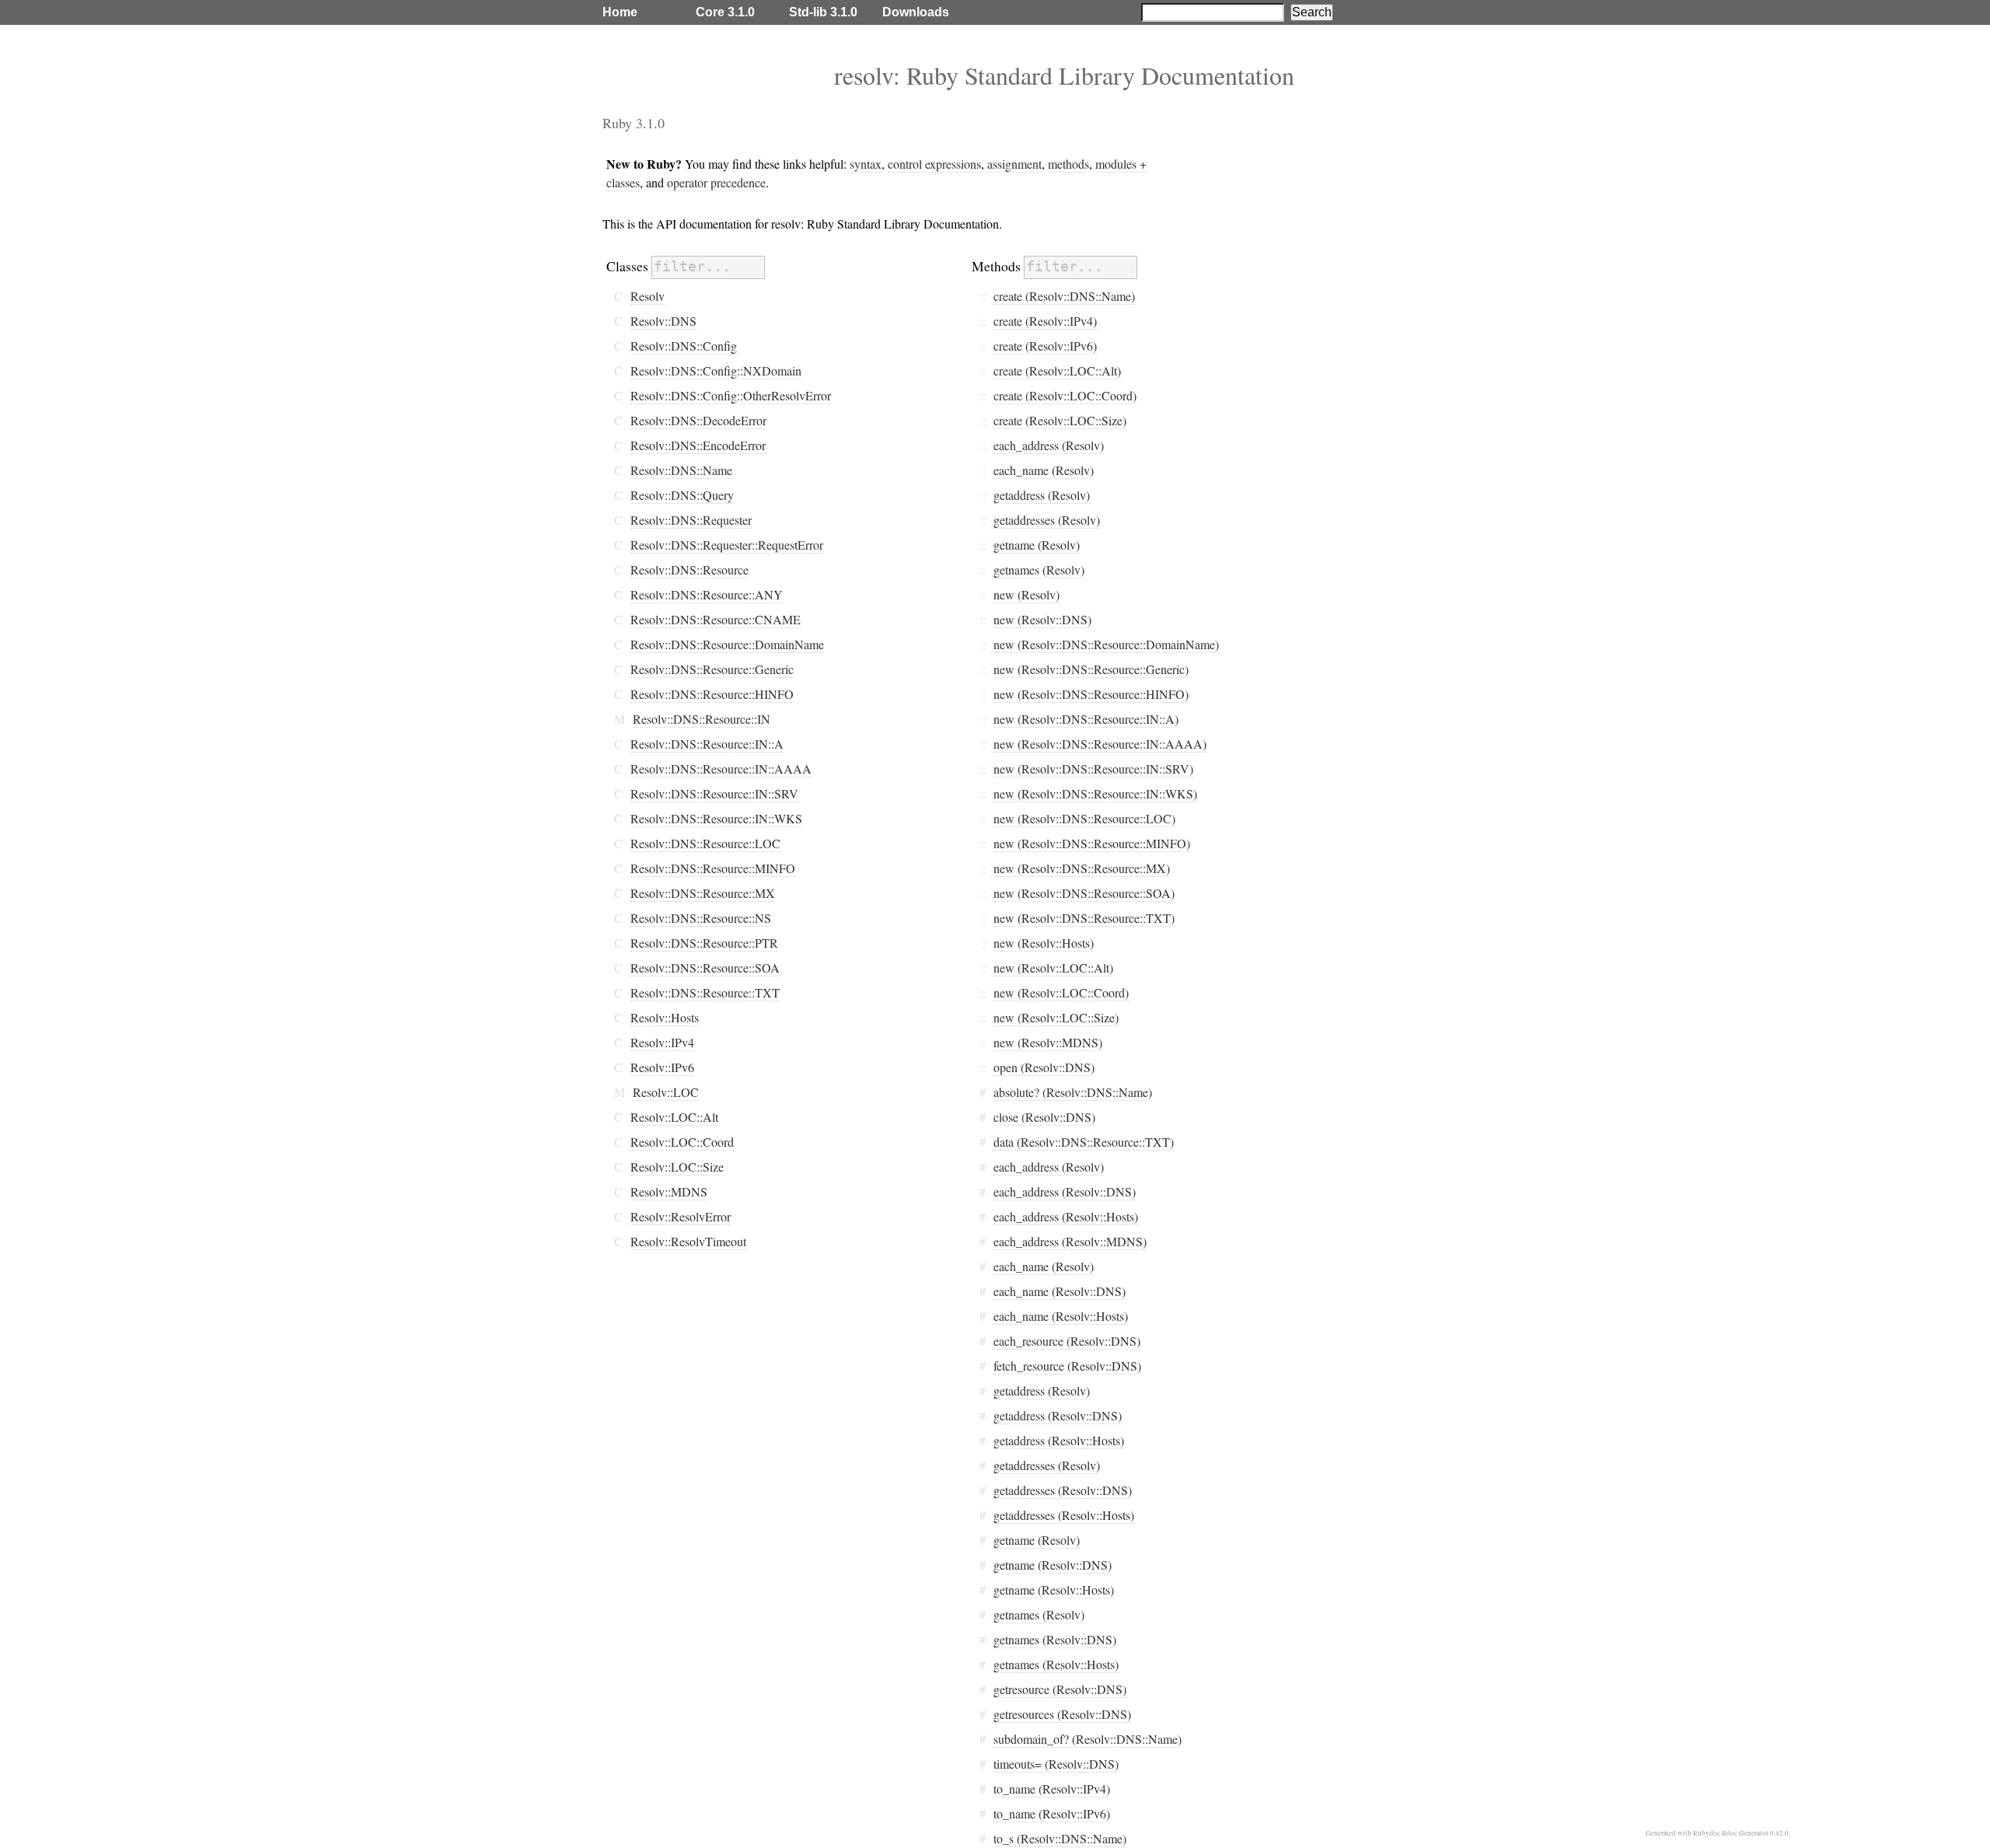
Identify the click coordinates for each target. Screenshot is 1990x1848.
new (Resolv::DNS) (1042, 619)
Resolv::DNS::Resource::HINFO (712, 694)
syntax (866, 164)
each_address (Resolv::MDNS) (1070, 1241)
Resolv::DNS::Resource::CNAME (716, 619)
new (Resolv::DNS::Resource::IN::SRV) (1093, 769)
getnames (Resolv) (1039, 569)
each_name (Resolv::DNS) (1060, 1291)
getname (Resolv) (1037, 545)
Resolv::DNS (663, 321)
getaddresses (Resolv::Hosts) (1064, 1515)
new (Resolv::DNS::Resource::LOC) (1084, 818)
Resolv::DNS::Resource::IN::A (707, 744)
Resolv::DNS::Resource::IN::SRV (714, 793)
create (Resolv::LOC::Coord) (1065, 395)
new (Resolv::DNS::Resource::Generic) (1091, 669)
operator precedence (716, 182)
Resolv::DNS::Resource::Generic (712, 669)
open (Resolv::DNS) (1044, 1067)
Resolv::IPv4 (662, 1042)
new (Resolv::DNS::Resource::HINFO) (1091, 694)
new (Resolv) (1026, 594)
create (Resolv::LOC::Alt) (1057, 370)
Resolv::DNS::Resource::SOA (705, 968)
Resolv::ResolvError (681, 1216)
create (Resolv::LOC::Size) (1060, 420)
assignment (1014, 164)
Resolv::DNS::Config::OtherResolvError (731, 395)
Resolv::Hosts (665, 1017)
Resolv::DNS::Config (684, 346)
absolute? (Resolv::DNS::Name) (1073, 1092)
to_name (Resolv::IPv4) (1052, 1789)
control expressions (934, 164)
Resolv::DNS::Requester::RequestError (727, 545)
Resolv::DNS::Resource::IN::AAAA (721, 769)
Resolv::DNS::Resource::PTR (704, 943)
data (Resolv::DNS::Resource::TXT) (1084, 1142)
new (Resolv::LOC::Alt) (1053, 968)
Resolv (648, 296)
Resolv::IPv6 (662, 1067)
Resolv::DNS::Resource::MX (703, 893)
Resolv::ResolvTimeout (688, 1241)
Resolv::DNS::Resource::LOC (705, 843)
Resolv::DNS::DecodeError (698, 420)
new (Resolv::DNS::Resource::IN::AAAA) (1100, 744)
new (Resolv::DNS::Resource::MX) (1082, 868)
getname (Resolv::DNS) (1053, 1565)
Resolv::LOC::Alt (674, 1117)
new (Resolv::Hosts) (1044, 943)
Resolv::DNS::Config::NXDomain (716, 370)
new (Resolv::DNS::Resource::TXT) (1084, 918)
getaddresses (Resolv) (1047, 520)
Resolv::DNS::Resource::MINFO (713, 868)
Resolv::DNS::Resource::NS (701, 918)
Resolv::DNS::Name (681, 470)
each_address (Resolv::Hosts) (1066, 1216)
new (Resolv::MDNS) (1048, 1042)
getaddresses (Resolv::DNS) (1063, 1490)
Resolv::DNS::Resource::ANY (707, 594)
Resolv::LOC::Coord (682, 1142)
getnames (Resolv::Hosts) (1056, 1664)
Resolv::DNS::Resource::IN (702, 719)
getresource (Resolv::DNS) (1060, 1689)
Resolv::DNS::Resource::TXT (705, 992)
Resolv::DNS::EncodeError (698, 445)
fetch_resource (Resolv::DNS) (1067, 1366)
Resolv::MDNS (669, 1191)
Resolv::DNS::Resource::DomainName (727, 644)
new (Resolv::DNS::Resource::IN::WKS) (1095, 793)
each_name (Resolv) (1044, 470)
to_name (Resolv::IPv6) (1052, 1813)
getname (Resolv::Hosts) (1054, 1589)
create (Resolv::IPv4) (1045, 321)
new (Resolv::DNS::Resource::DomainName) (1106, 644)
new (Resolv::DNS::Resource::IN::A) (1086, 719)
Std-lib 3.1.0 (823, 12)
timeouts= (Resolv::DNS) (1056, 1764)
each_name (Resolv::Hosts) (1061, 1316)
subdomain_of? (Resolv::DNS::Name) (1088, 1739)
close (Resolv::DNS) (1044, 1117)
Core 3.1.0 (725, 12)
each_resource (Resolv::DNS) (1067, 1341)
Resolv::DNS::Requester (691, 520)
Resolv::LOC (666, 1092)
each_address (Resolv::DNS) (1065, 1191)
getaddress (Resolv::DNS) (1058, 1415)
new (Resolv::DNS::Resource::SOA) (1084, 893)
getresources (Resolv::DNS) (1062, 1714)
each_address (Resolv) (1049, 445)
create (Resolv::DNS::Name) (1064, 296)
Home (620, 12)
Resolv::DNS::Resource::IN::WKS (716, 818)
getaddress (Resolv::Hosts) (1059, 1440)
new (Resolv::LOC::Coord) (1061, 992)
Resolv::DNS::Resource (690, 569)
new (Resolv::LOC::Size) (1056, 1017)
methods (1068, 164)
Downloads (916, 12)
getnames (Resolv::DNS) (1055, 1639)
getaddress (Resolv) (1042, 495)
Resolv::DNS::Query (682, 495)
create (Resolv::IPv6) (1045, 346)
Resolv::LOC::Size (677, 1167)
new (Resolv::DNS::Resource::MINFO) (1092, 843)
